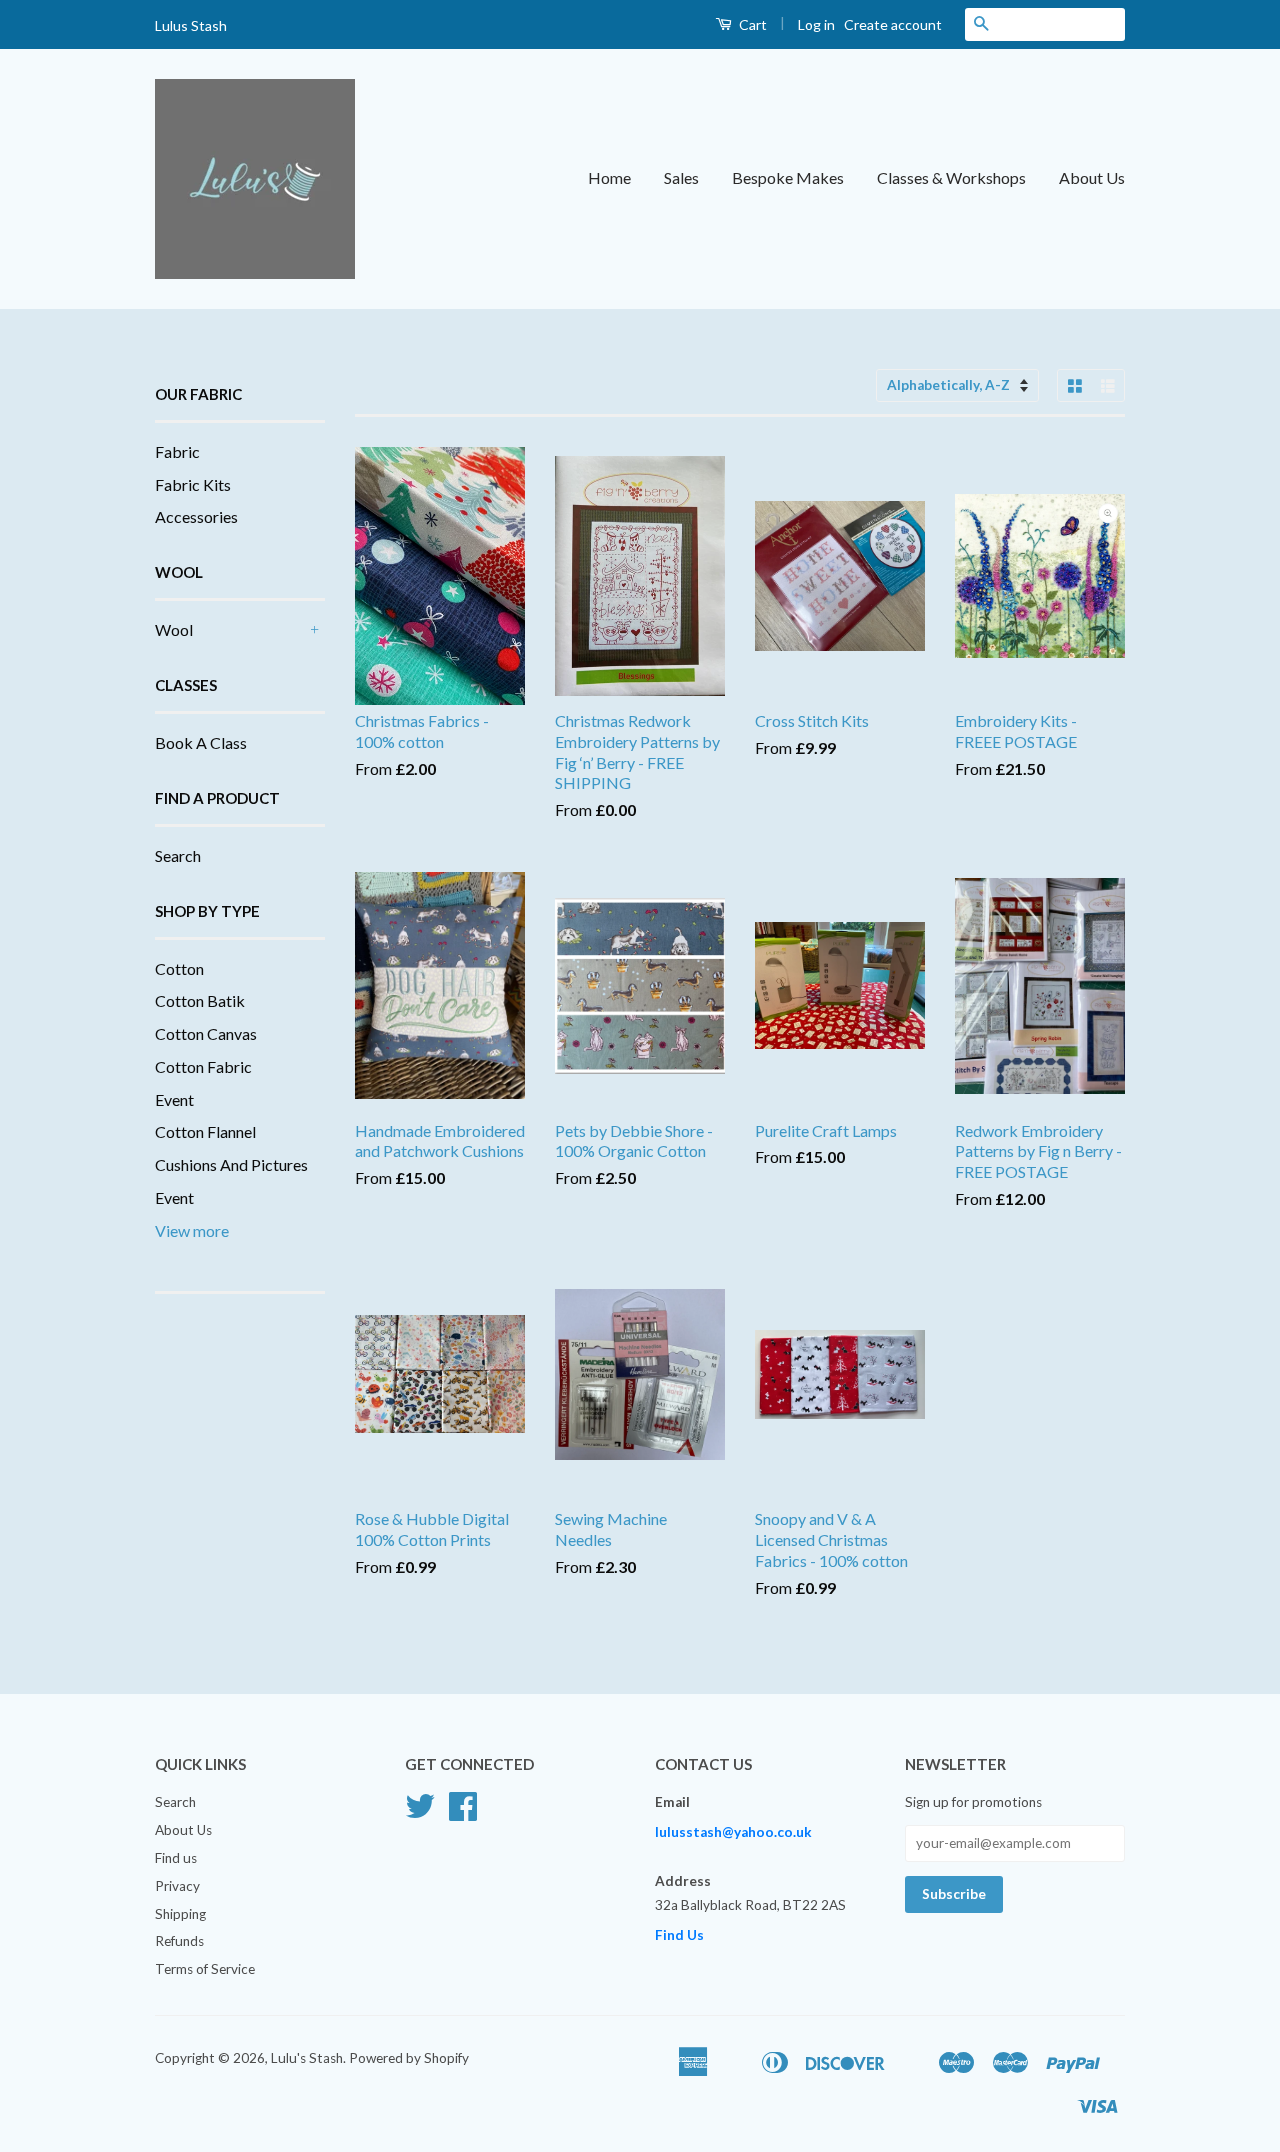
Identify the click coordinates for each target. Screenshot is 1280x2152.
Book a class (201, 742)
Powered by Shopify (409, 2058)
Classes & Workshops (951, 177)
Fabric (177, 451)
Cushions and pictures (231, 1164)
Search (178, 855)
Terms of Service (205, 1969)
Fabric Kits (193, 484)
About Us (1092, 177)
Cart (751, 24)
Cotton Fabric (203, 1066)
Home (609, 177)
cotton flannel (205, 1131)
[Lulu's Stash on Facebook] (463, 1813)
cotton (179, 968)
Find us (176, 1858)
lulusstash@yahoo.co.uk (733, 1832)
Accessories (196, 516)
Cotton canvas (206, 1033)
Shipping (180, 1914)
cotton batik (200, 1000)
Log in (816, 24)
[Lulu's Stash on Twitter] (420, 1813)
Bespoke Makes (788, 177)
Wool (174, 629)
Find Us (679, 1935)
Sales (681, 177)
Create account (893, 24)
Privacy (177, 1886)
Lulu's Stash (307, 2058)
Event (174, 1099)
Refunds (179, 1941)
